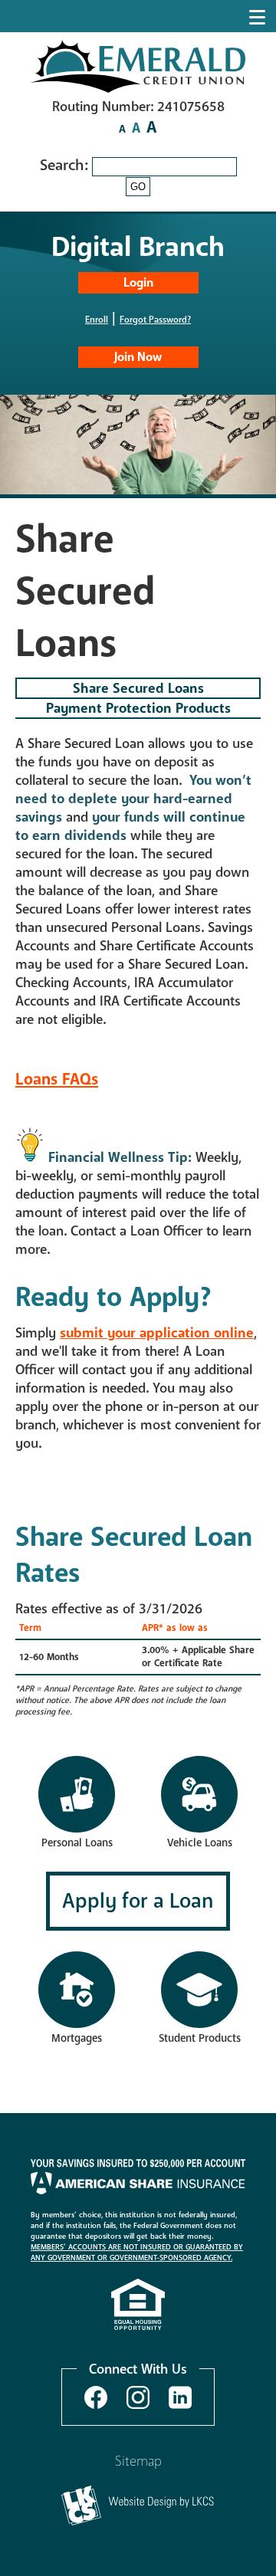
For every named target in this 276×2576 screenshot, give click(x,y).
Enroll (97, 320)
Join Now (138, 357)
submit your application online (157, 1333)
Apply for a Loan (138, 1901)
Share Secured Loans (138, 688)
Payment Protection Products (138, 708)
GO (138, 187)
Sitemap (138, 2461)
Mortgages (77, 2038)
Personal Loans (77, 1843)
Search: (66, 165)
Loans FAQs (57, 1080)
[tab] (138, 688)
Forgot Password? (155, 320)
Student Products (200, 2038)
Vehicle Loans (200, 1843)
